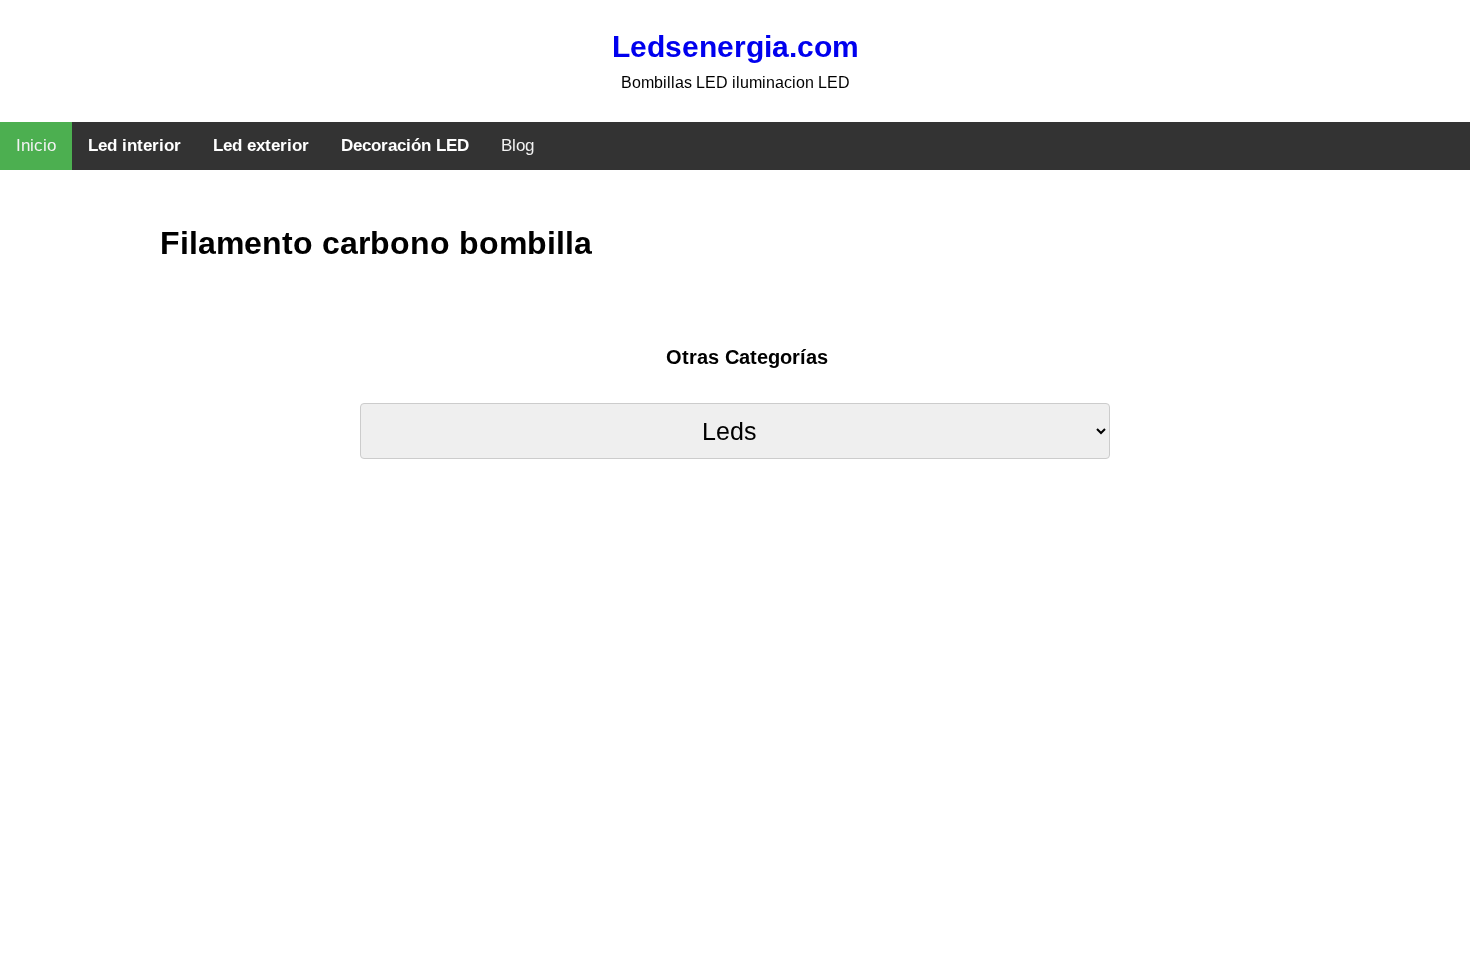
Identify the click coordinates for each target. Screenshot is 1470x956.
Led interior (134, 145)
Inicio (36, 145)
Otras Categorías (747, 357)
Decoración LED (405, 145)
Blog (517, 145)
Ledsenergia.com (735, 46)
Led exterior (261, 145)
